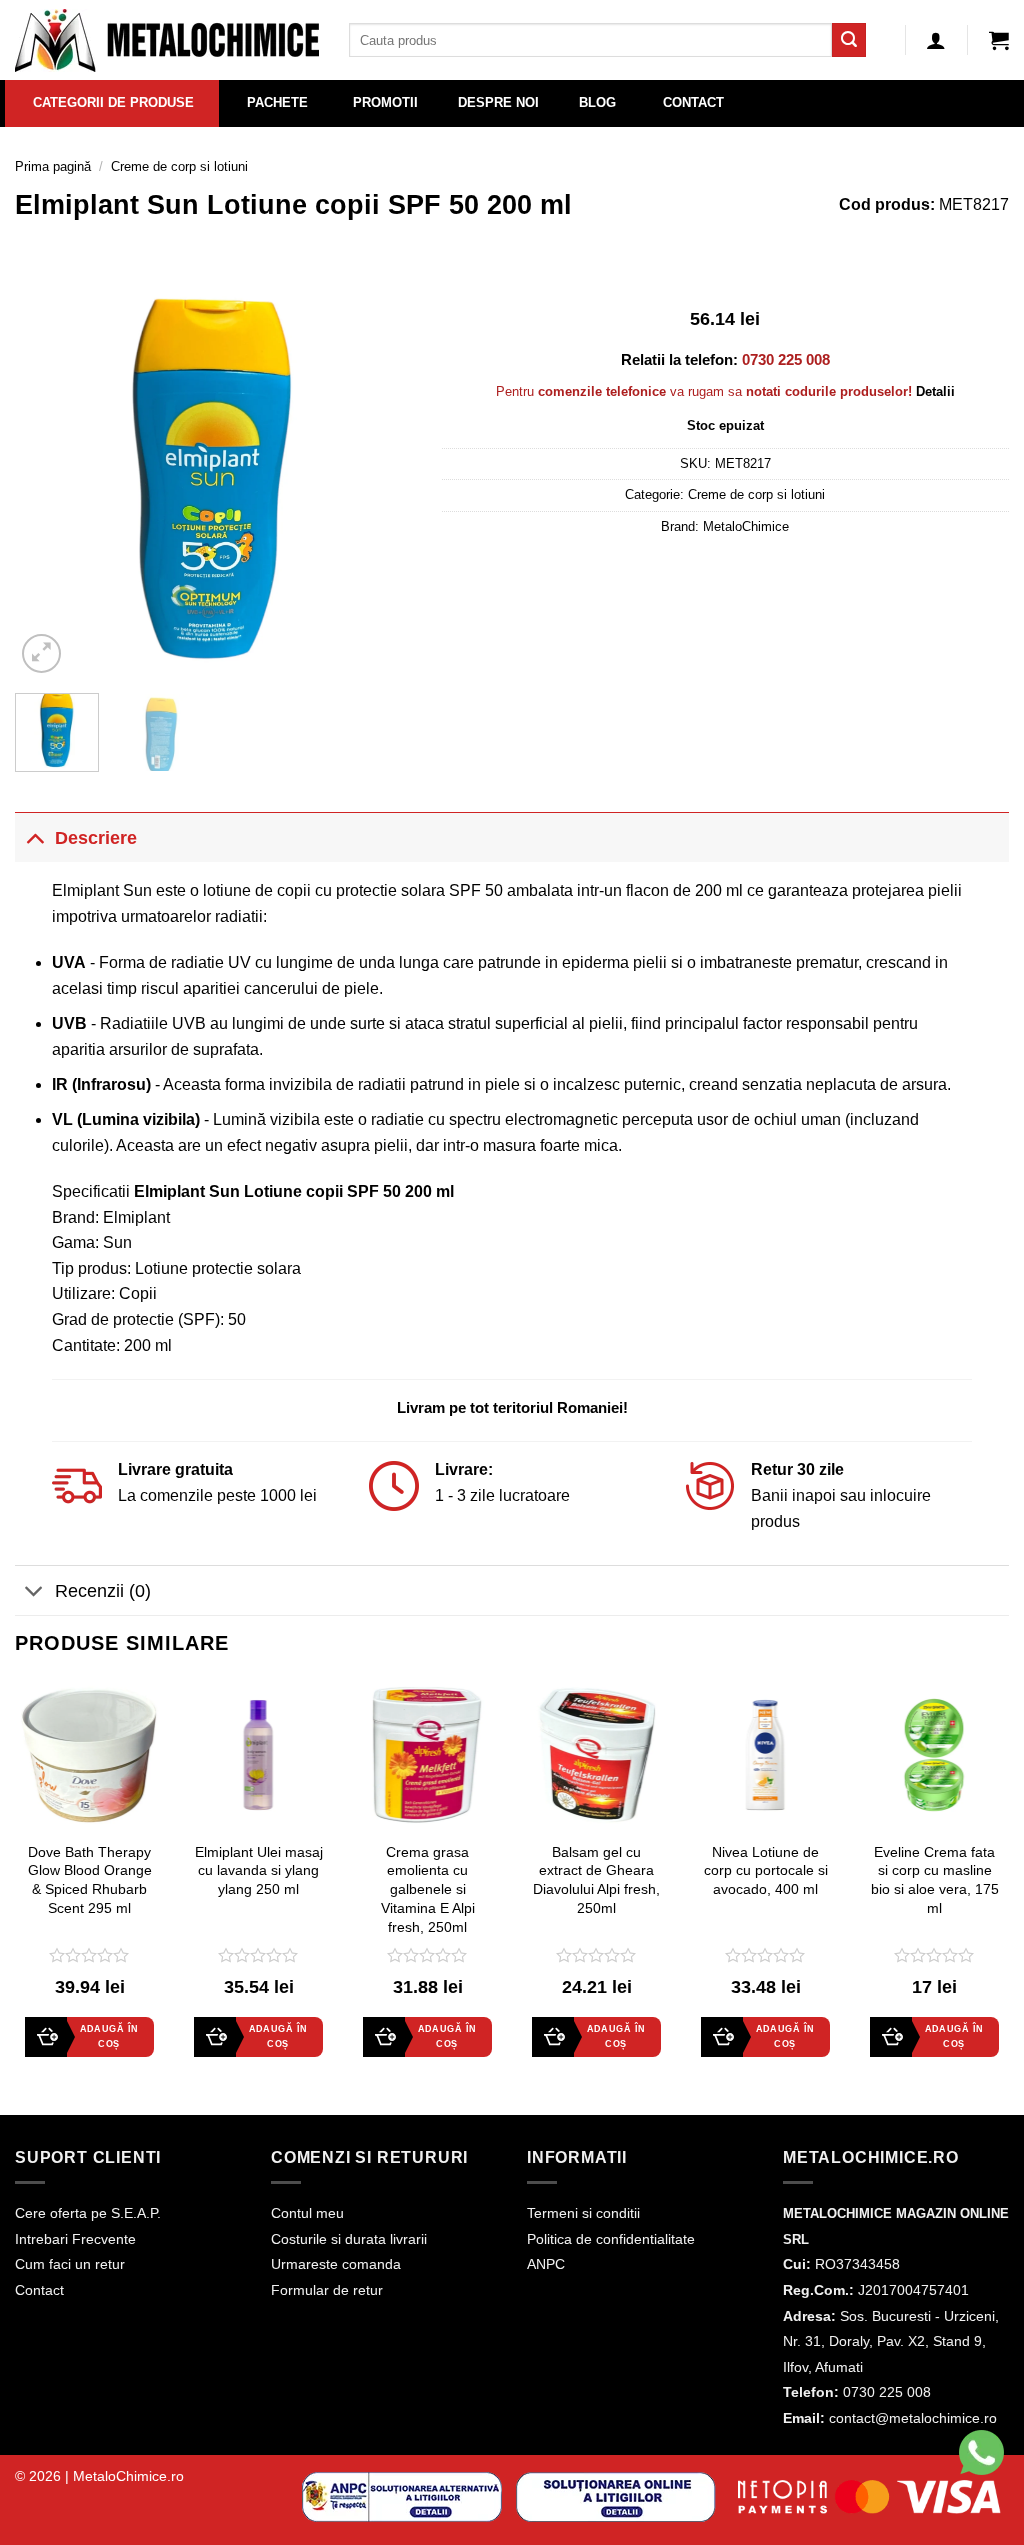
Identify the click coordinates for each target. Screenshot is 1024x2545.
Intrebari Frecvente (75, 2239)
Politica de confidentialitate (611, 2239)
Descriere (96, 838)
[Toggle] (34, 837)
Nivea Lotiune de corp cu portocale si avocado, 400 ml (766, 1870)
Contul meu (307, 2213)
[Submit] (849, 40)
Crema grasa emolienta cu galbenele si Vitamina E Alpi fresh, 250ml (428, 1889)
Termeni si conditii (583, 2213)
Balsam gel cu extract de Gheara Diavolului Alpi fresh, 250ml (596, 1880)
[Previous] (48, 479)
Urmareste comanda (336, 2264)
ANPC (546, 2264)
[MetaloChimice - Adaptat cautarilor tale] (167, 40)
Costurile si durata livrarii (349, 2239)
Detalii (935, 391)
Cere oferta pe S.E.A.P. (88, 2213)
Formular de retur (327, 2290)
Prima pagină (53, 166)
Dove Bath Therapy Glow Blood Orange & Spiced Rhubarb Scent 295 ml (90, 1880)
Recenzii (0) (103, 1591)
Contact (39, 2290)
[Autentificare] (936, 40)
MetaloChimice (746, 526)
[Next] (379, 479)
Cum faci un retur (70, 2264)
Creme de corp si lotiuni (179, 166)
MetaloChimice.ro (128, 2476)
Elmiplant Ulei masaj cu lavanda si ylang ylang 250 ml (259, 1870)
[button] (999, 40)
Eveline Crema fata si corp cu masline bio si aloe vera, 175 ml (935, 1880)
